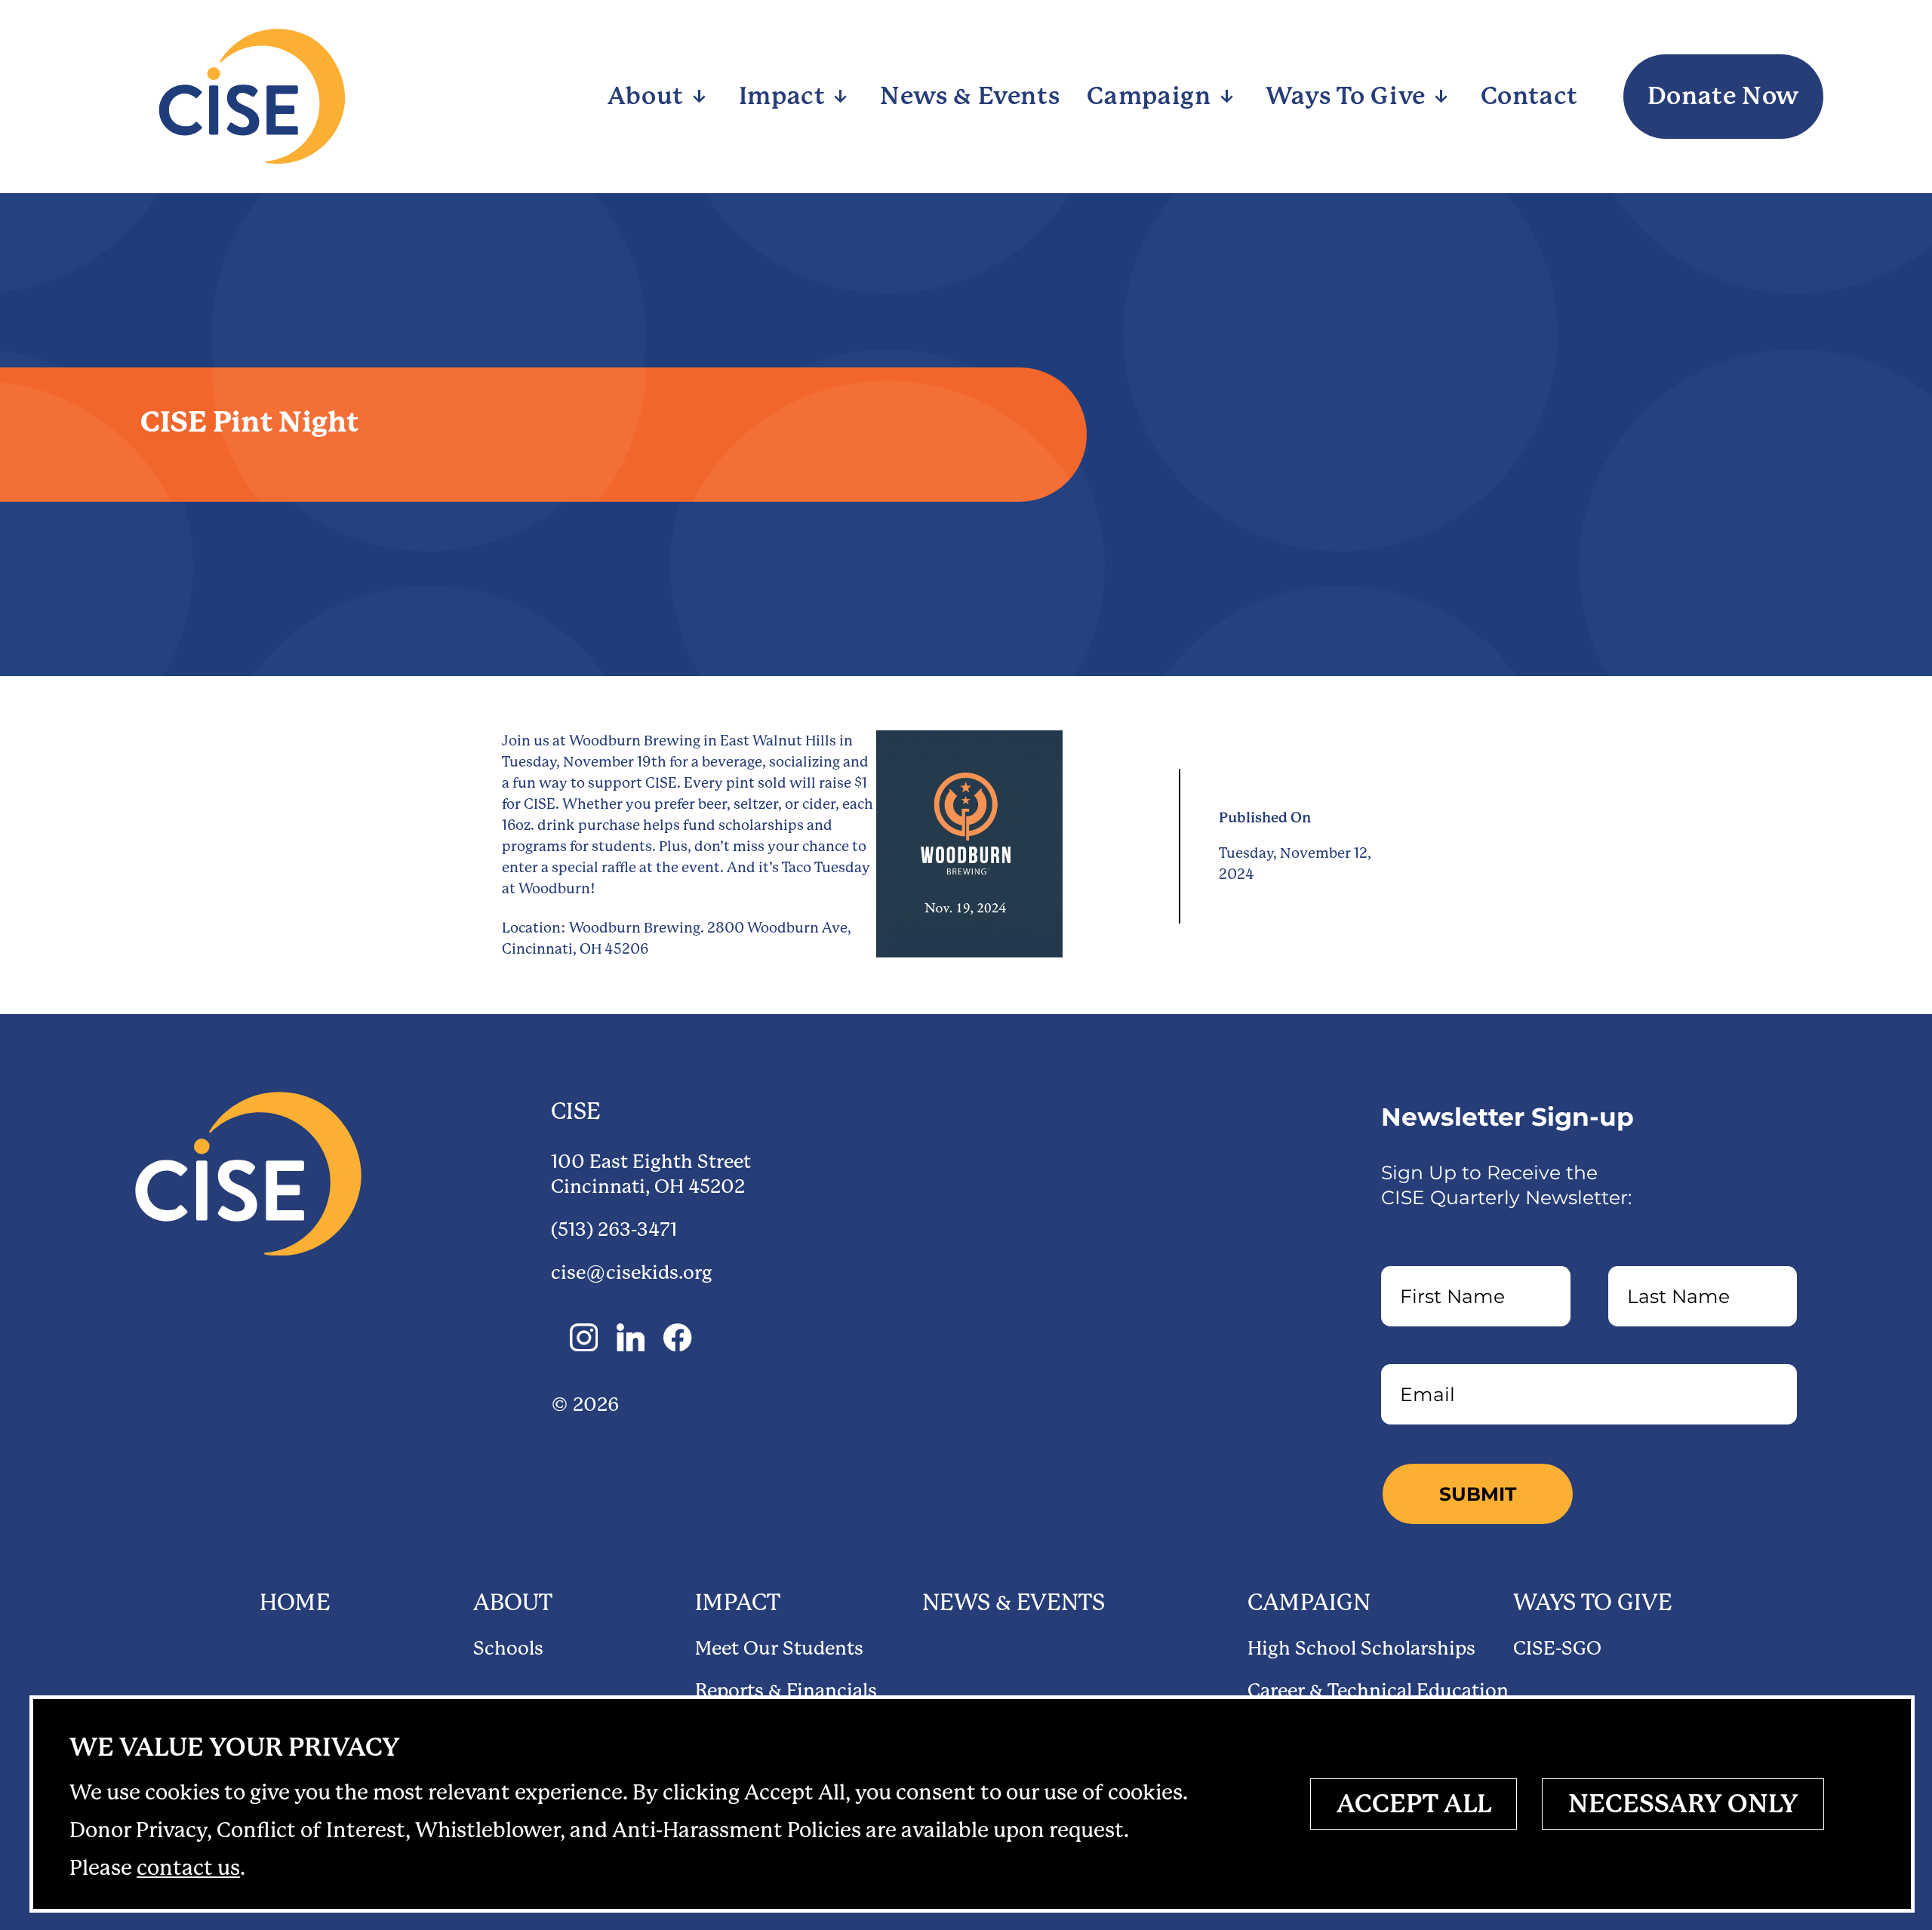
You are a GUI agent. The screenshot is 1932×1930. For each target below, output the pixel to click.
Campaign (1309, 1603)
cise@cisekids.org (632, 1272)
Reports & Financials (786, 1690)
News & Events (1014, 1603)
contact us (188, 1868)
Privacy (235, 1747)
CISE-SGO (1557, 1648)
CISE (576, 1111)
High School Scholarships (1361, 1648)
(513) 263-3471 (614, 1229)
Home (295, 1603)
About (513, 1603)
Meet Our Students (779, 1648)
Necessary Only (1683, 1804)
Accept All (1414, 1804)
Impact (738, 1603)
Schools (508, 1648)
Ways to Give (1593, 1603)
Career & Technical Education (1378, 1690)
